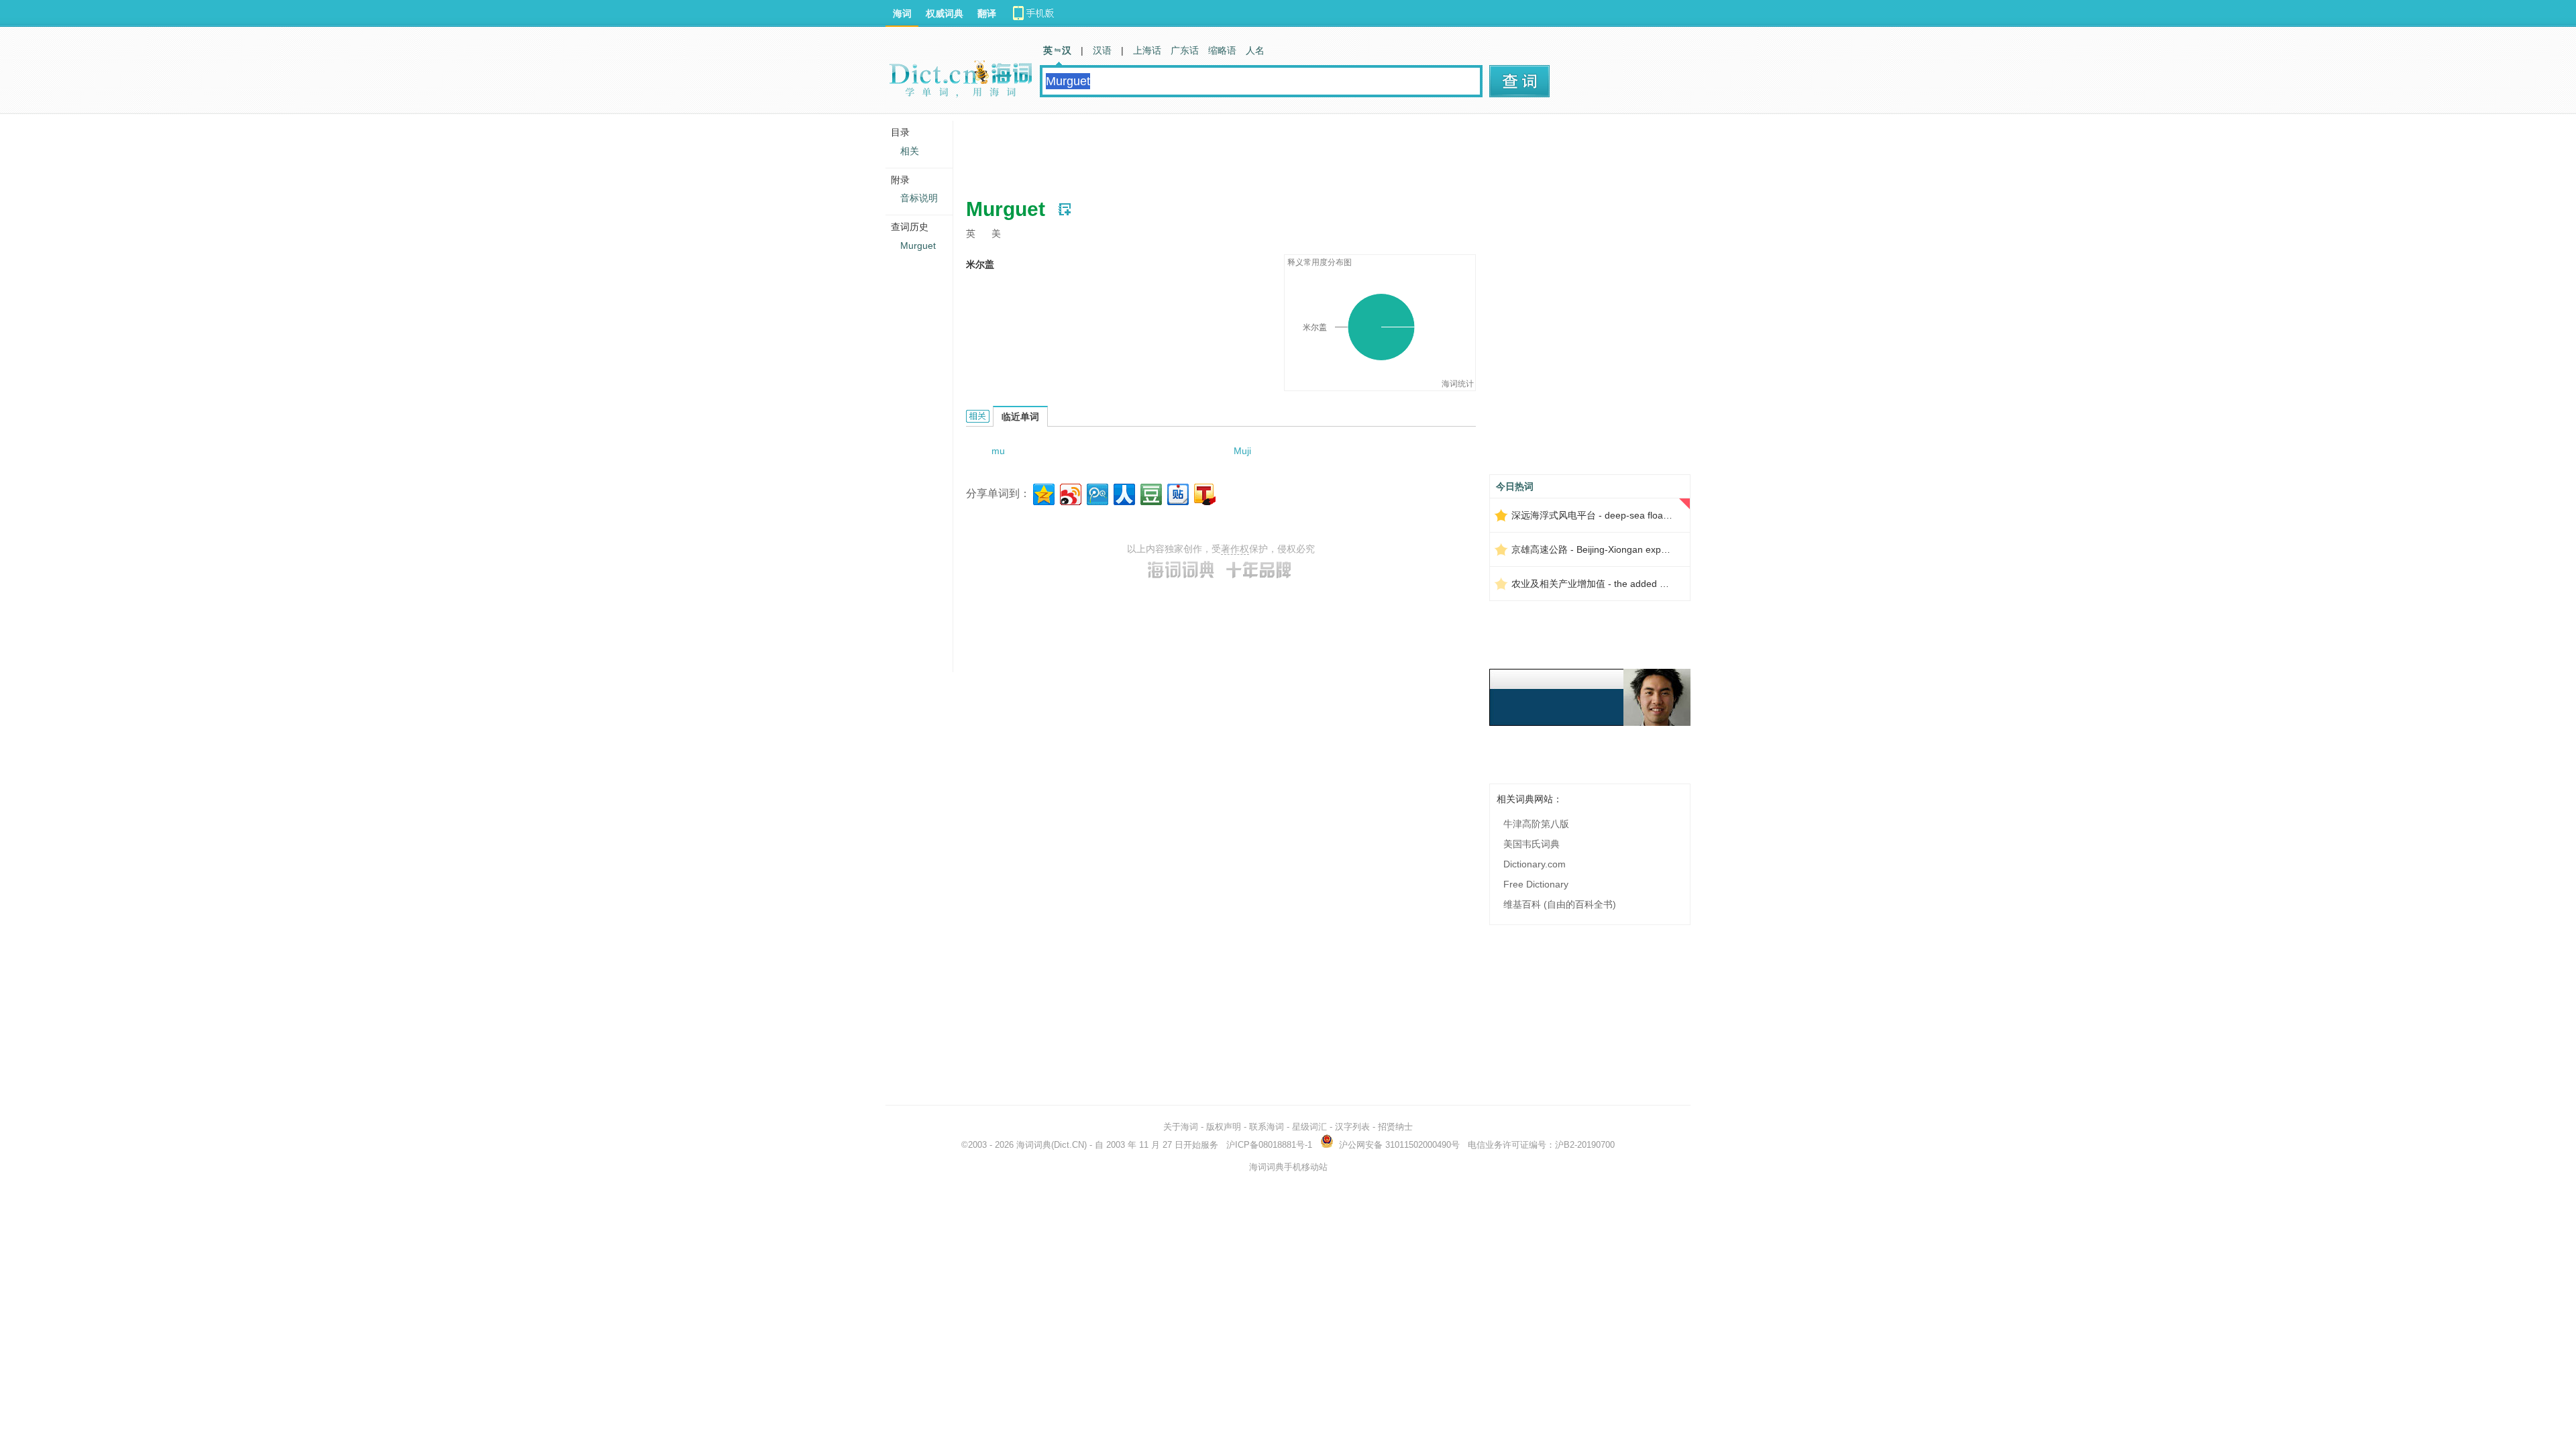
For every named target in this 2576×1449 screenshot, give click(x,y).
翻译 (987, 13)
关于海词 (1181, 1127)
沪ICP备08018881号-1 (1269, 1145)
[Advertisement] (1210, 151)
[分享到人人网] (1123, 493)
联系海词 (1267, 1127)
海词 (902, 13)
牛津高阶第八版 (1536, 824)
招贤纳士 (1395, 1127)
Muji (1242, 451)
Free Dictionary (1536, 884)
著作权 (1235, 549)
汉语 (1102, 50)
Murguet (918, 246)
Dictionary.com (1535, 864)
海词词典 (1034, 1145)
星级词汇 (1309, 1127)
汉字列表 (1352, 1127)
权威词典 (945, 13)
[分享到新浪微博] (1070, 493)
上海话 (1147, 50)
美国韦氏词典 (1532, 844)
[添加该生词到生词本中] (1065, 209)
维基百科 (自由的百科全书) (1560, 904)
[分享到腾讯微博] (1096, 493)
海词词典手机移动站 (1288, 1167)
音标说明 (919, 198)
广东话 (1185, 50)
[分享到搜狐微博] (1204, 493)
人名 (1255, 50)
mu (998, 451)
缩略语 (1222, 50)
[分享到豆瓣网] (1150, 493)
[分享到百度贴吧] (1177, 493)
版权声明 (1224, 1127)
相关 (910, 151)
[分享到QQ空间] (1043, 493)
